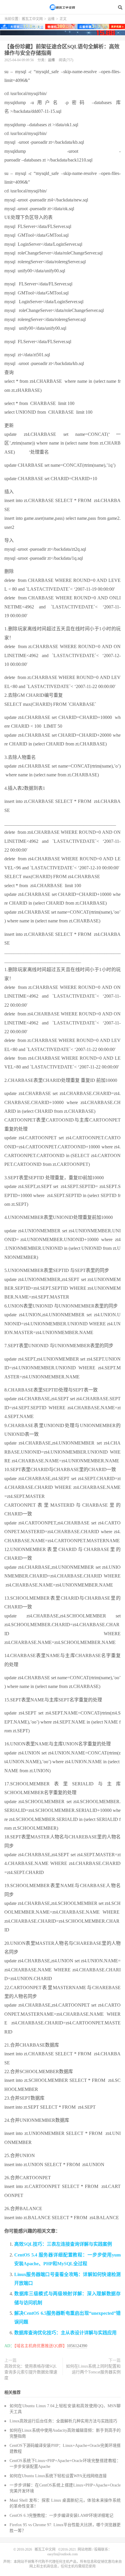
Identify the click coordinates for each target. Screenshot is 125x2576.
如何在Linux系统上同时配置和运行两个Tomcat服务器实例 (93, 2369)
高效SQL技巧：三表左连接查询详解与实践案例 (63, 2244)
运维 (51, 19)
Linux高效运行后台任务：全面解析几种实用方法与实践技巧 (63, 2421)
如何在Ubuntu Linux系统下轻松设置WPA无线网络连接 (58, 2476)
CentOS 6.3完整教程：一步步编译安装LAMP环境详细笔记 (61, 2516)
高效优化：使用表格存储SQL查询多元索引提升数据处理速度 (31, 2372)
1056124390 (77, 2346)
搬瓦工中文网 (63, 7)
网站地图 (85, 2549)
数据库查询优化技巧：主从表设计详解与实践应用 (65, 2333)
